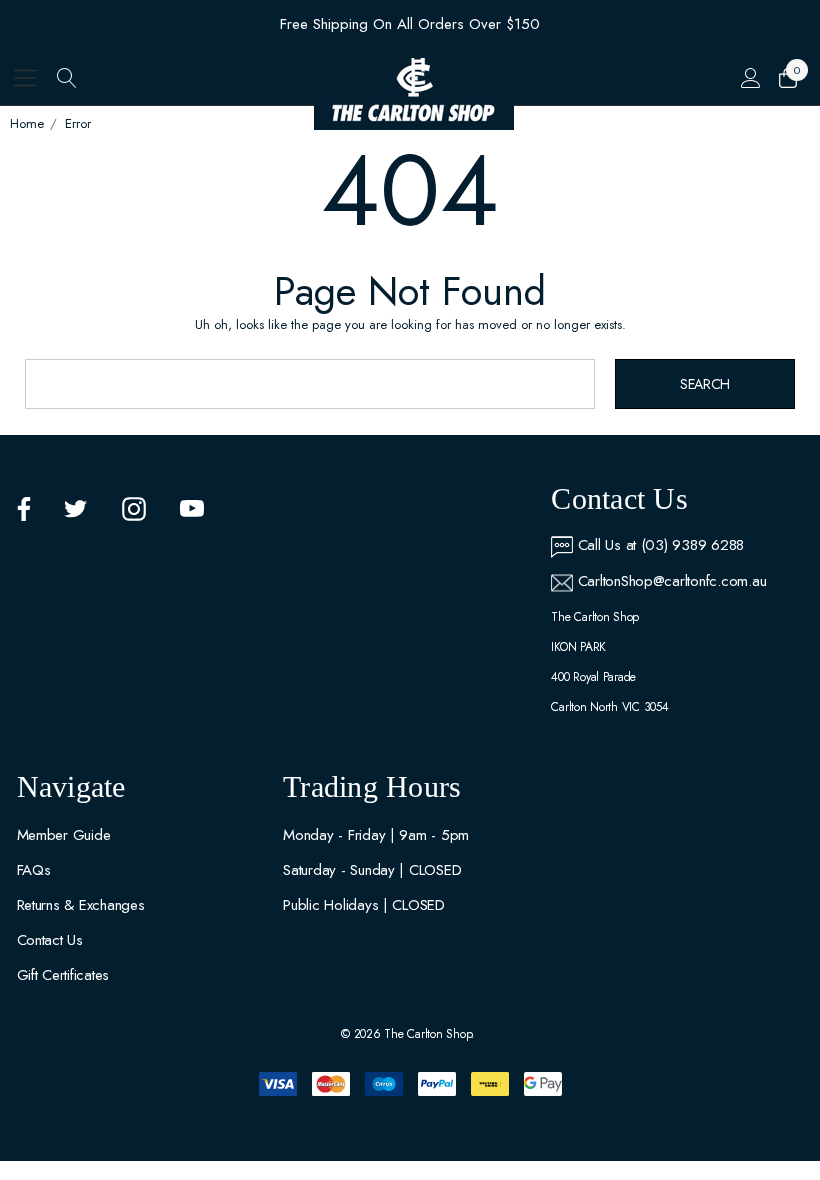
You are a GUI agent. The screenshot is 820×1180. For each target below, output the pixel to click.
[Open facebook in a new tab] (24, 509)
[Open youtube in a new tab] (192, 509)
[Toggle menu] (25, 77)
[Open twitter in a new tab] (76, 509)
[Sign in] (750, 78)
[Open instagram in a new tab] (134, 509)
